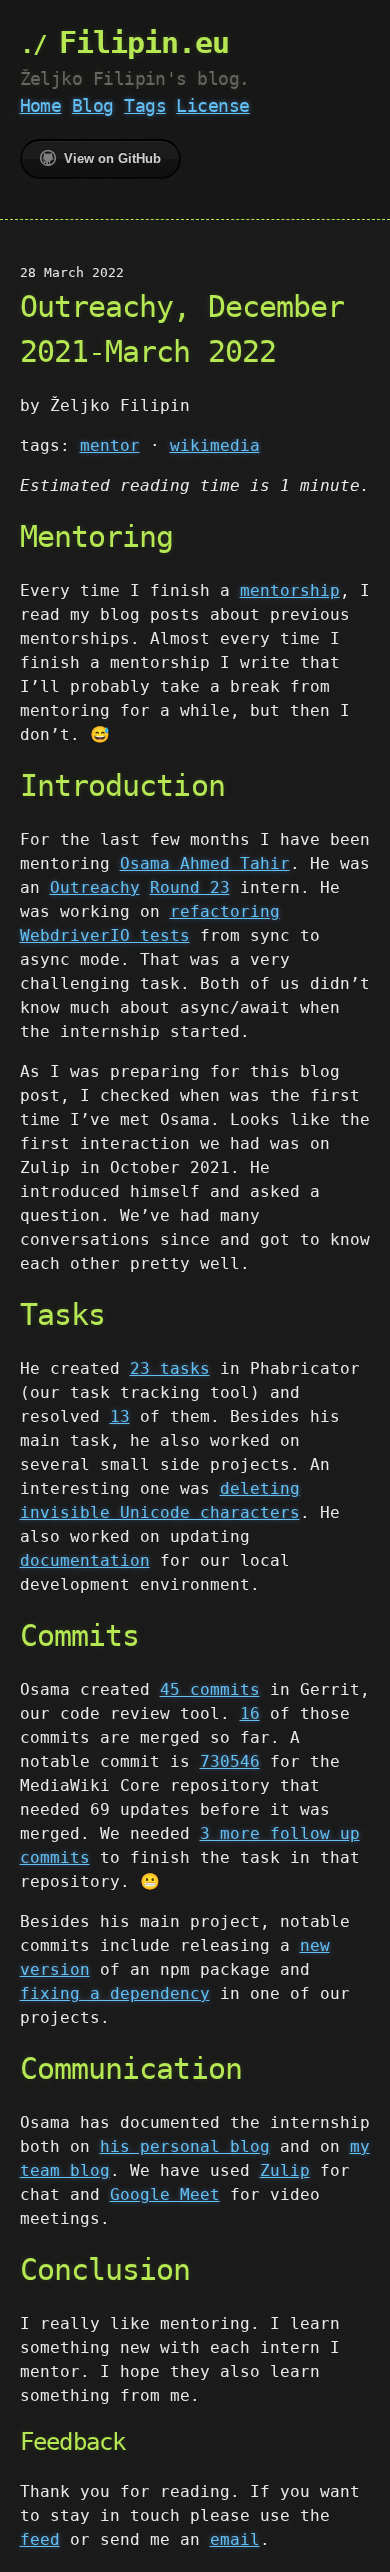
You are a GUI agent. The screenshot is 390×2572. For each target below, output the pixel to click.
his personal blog (185, 2146)
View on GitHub (112, 158)
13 (120, 1416)
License (212, 105)
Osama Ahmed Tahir (205, 863)
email (235, 2539)
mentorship (290, 590)
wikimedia (215, 445)
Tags (145, 105)
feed (40, 2539)
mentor (110, 445)
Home (41, 105)
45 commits (210, 1689)
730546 (230, 1761)
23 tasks (170, 1368)
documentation (85, 1560)
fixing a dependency (115, 1993)
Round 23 (190, 887)
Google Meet (165, 2194)
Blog (93, 105)
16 (250, 1713)
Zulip (285, 2170)
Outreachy (95, 887)
